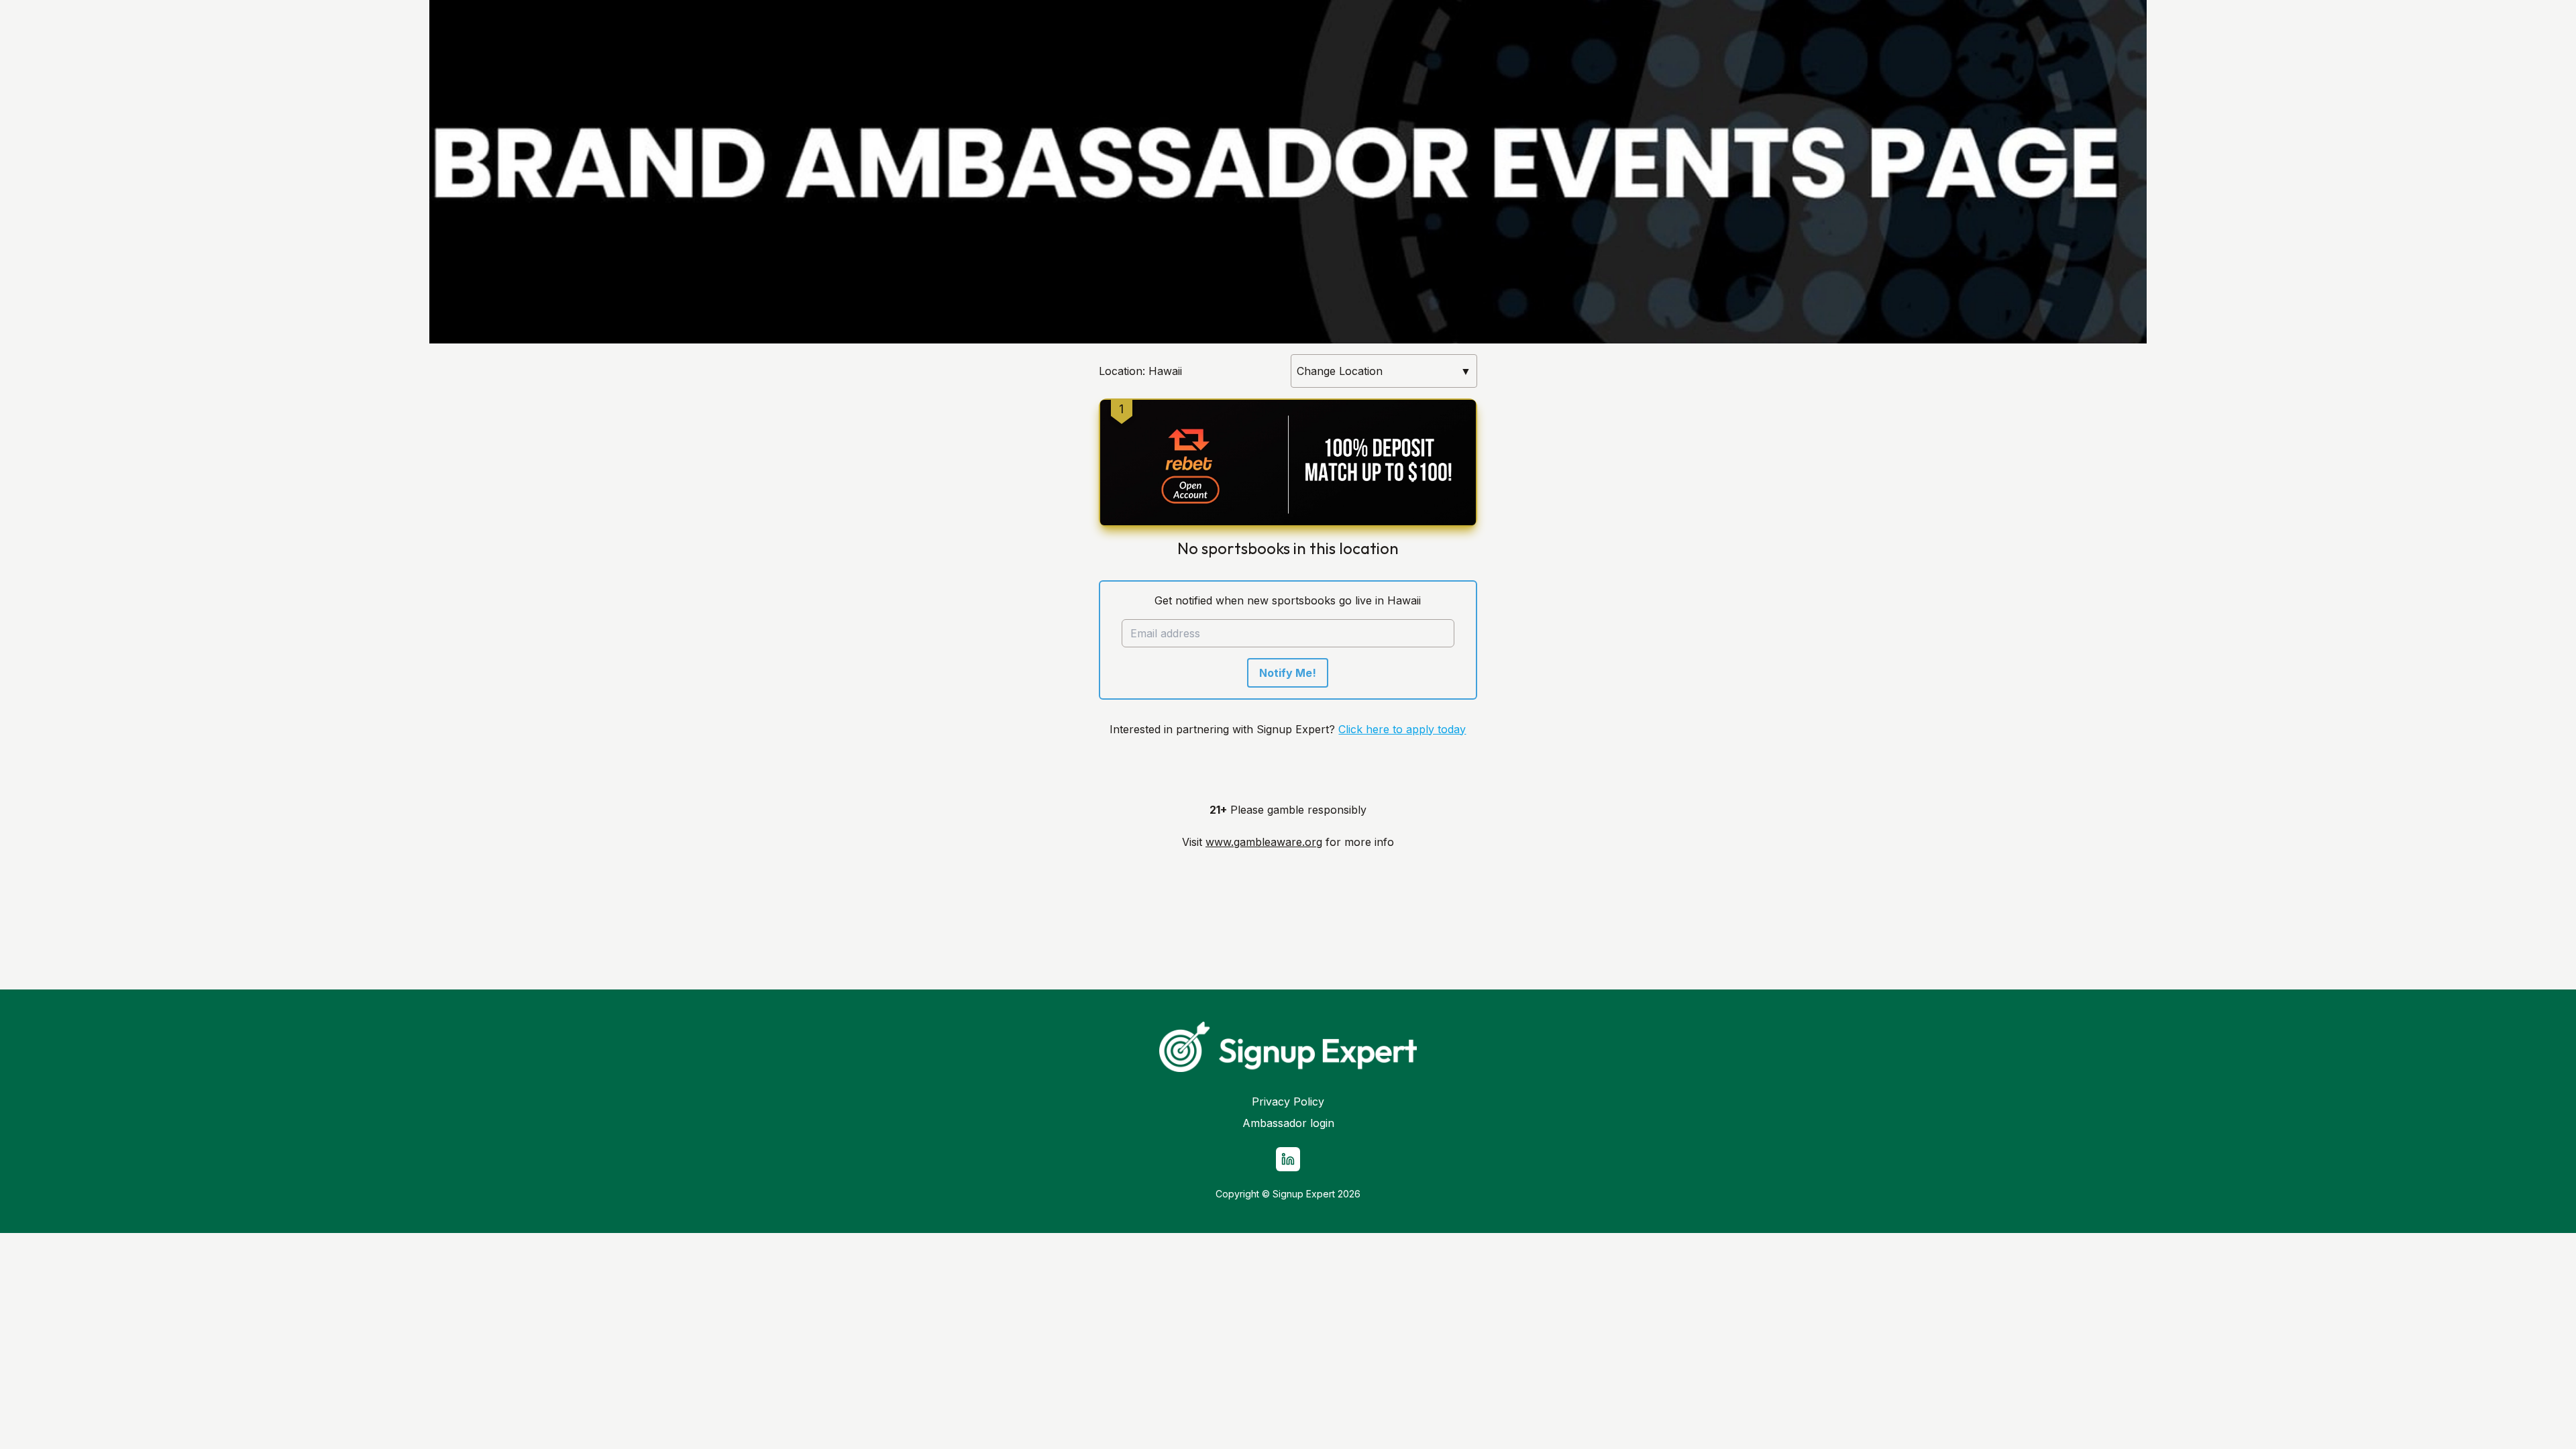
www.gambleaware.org (1264, 842)
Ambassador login (1288, 1123)
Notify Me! (1288, 673)
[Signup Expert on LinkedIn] (1288, 1159)
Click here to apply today (1402, 729)
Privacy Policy (1288, 1102)
